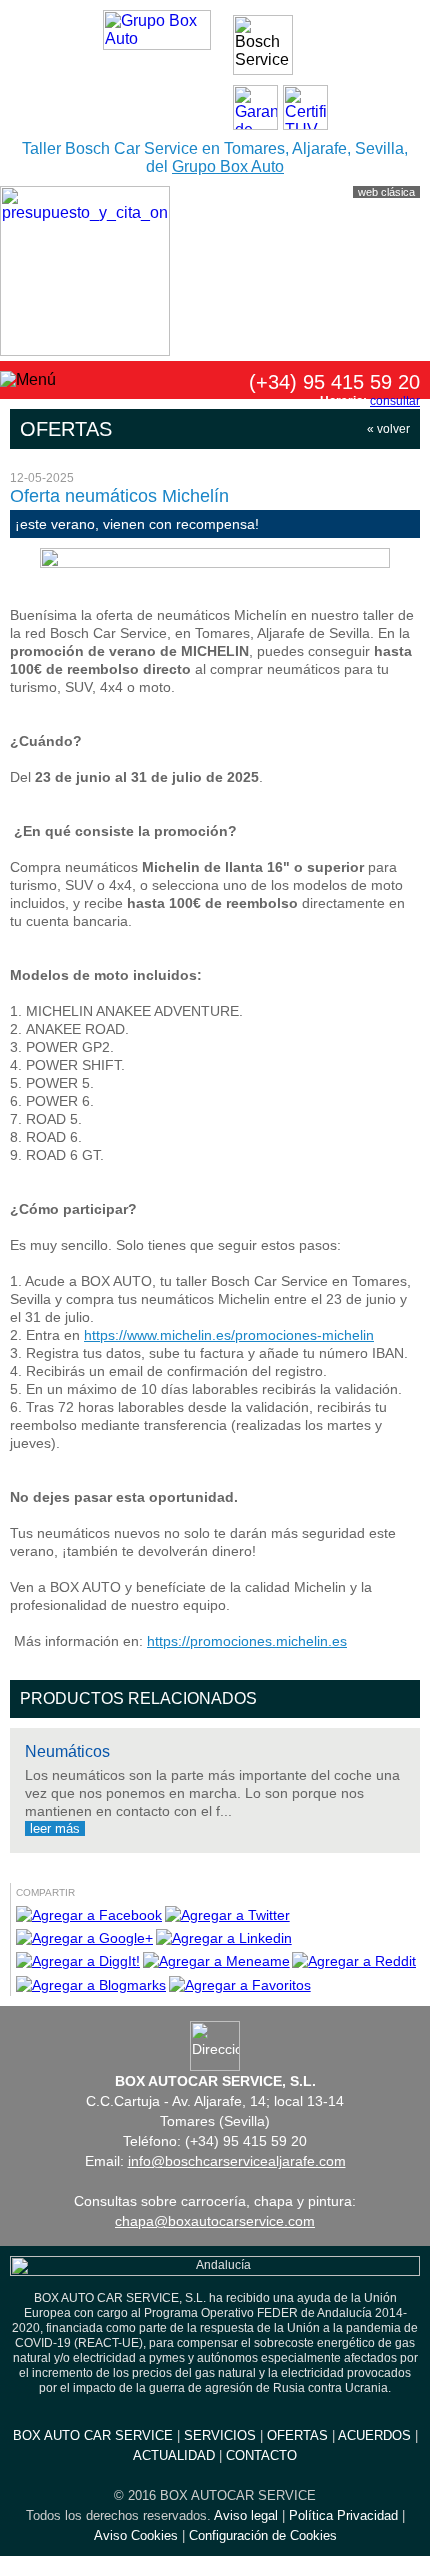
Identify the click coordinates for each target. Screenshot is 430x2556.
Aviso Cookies (136, 2535)
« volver (388, 429)
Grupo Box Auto (228, 166)
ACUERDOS (374, 2435)
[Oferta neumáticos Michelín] (215, 563)
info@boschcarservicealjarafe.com (237, 2161)
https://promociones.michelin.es (247, 1641)
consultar (395, 401)
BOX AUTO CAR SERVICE (93, 2435)
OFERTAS (297, 2435)
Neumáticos (67, 1751)
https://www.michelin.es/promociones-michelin (229, 1335)
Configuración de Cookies (263, 2535)
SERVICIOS (220, 2435)
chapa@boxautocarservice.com (215, 2221)
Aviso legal (246, 2515)
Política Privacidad (343, 2515)
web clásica (386, 192)
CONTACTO (261, 2455)
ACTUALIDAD (174, 2455)
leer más (55, 1828)
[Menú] (28, 380)
